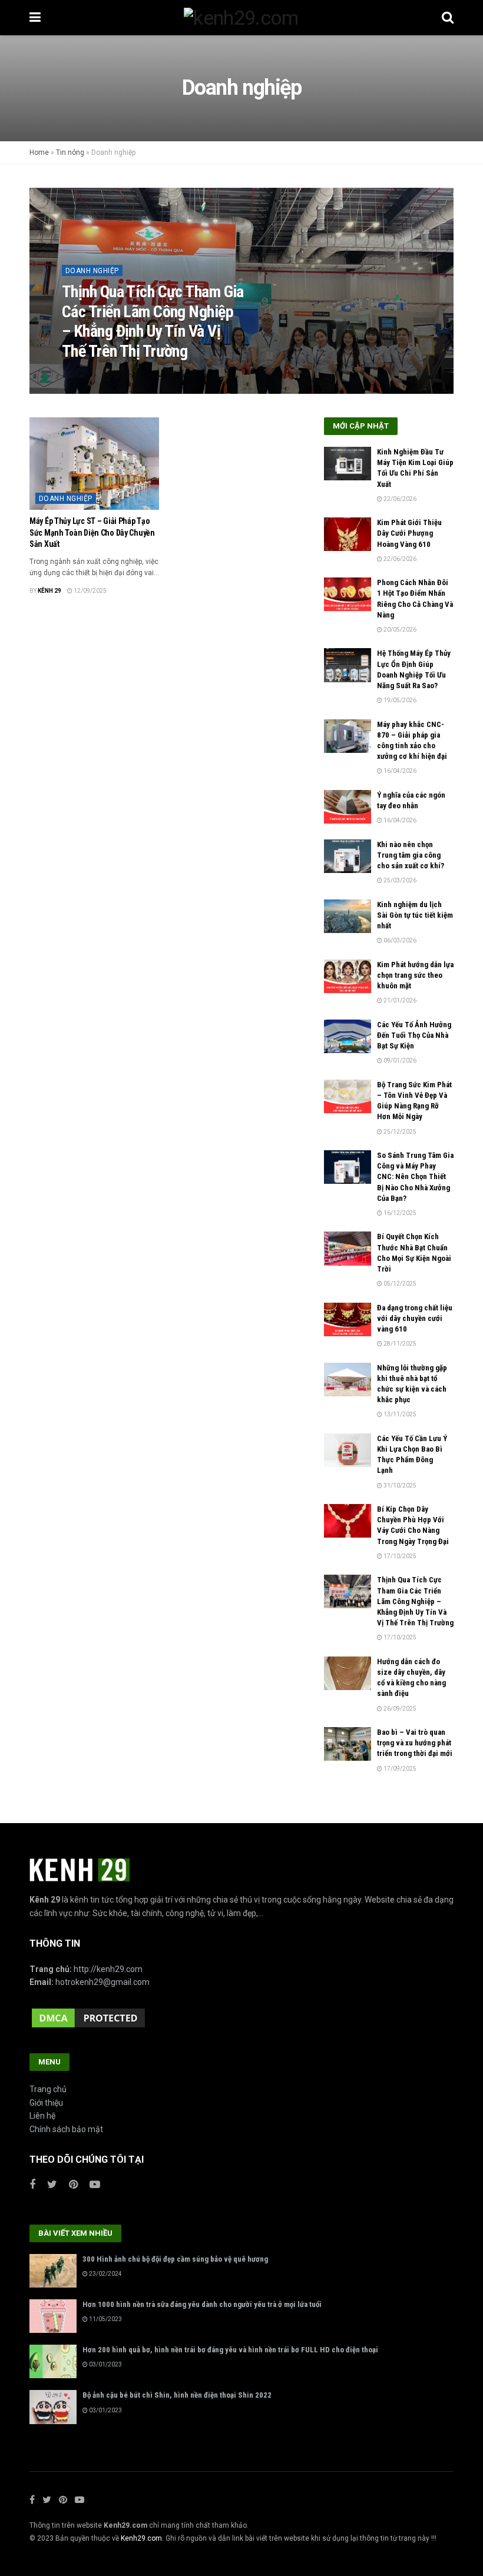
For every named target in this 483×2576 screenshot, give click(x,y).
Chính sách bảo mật (66, 2129)
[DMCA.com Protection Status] (88, 2017)
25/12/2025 (399, 1132)
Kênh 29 (82, 375)
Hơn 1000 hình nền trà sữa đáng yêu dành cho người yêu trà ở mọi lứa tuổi (202, 2304)
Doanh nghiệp (92, 271)
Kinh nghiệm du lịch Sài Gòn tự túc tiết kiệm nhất (415, 915)
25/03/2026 (399, 880)
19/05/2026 (399, 700)
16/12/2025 (399, 1213)
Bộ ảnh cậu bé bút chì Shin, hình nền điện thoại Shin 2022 (177, 2395)
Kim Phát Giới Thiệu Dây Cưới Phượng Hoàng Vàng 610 (409, 533)
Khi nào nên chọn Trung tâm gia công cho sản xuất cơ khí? (411, 855)
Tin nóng (70, 152)
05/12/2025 (399, 1284)
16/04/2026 (399, 771)
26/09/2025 (399, 1709)
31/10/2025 (399, 1485)
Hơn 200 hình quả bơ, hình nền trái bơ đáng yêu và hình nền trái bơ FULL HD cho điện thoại (230, 2350)
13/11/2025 (399, 1414)
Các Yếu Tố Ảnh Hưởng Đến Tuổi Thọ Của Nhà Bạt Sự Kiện (414, 1035)
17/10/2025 (122, 375)
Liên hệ (42, 2116)
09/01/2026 (399, 1060)
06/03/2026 (399, 940)
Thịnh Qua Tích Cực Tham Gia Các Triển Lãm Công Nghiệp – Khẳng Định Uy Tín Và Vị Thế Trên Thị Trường (153, 321)
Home (39, 152)
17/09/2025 (399, 1769)
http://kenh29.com (108, 1969)
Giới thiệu (46, 2103)
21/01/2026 (399, 1000)
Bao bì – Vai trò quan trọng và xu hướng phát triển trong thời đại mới (415, 1743)
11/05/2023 (105, 2319)
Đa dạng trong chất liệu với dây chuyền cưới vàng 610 (415, 1318)
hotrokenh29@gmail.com (102, 1982)
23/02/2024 (105, 2274)
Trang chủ (48, 2089)
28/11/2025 (399, 1344)
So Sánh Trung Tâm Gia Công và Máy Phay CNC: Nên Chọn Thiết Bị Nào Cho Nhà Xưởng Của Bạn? (415, 1177)
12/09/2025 (90, 591)
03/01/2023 (105, 2364)
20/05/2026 (399, 630)
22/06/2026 (399, 499)
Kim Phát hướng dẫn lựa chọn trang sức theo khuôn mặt (415, 975)
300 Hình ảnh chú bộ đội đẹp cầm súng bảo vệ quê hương (175, 2259)
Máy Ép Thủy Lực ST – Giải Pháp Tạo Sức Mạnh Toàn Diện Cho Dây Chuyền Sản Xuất (92, 532)
